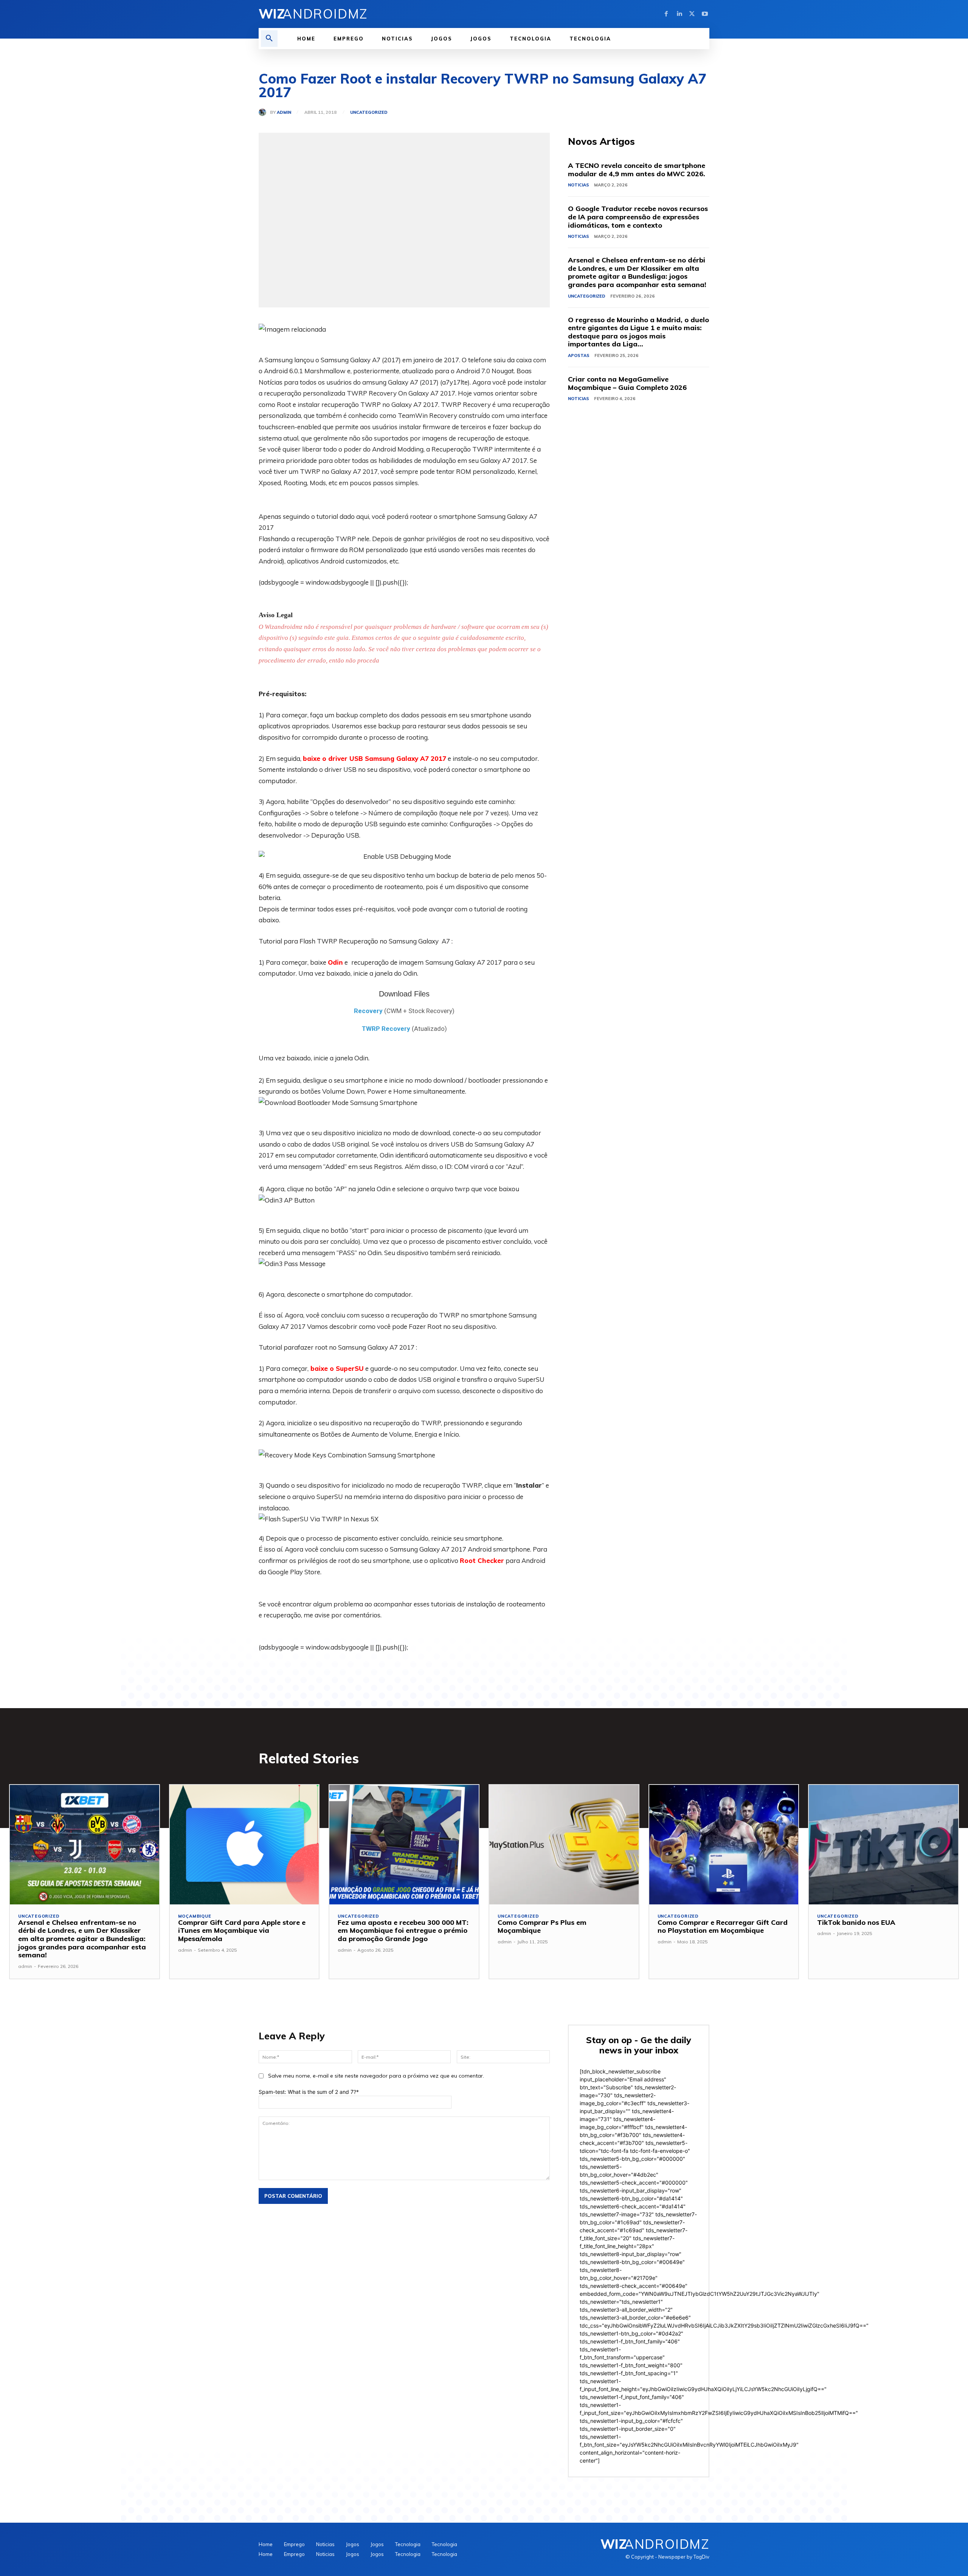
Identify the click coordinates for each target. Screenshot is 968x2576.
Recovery (368, 1011)
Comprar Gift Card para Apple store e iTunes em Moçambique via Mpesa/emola (242, 1930)
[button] (269, 39)
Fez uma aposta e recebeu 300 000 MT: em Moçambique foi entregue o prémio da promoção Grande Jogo (403, 1930)
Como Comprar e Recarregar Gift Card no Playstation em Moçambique (723, 1927)
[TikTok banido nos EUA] (883, 1845)
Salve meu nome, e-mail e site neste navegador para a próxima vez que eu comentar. (376, 2076)
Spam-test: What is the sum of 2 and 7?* (309, 2092)
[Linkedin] (679, 14)
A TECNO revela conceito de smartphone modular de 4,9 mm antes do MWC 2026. (637, 170)
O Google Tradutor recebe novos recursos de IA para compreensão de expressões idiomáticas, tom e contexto (638, 217)
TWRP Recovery (386, 1029)
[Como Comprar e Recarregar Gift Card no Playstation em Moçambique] (724, 1845)
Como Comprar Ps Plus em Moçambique (542, 1927)
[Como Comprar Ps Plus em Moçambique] (564, 1845)
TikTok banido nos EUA (856, 1922)
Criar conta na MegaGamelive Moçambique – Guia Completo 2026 (627, 383)
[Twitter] (692, 14)
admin (284, 113)
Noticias (579, 185)
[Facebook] (666, 14)
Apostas (579, 355)
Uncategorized (369, 113)
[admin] (264, 112)
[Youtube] (705, 14)
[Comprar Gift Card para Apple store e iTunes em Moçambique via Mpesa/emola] (244, 1845)
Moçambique (195, 1916)
